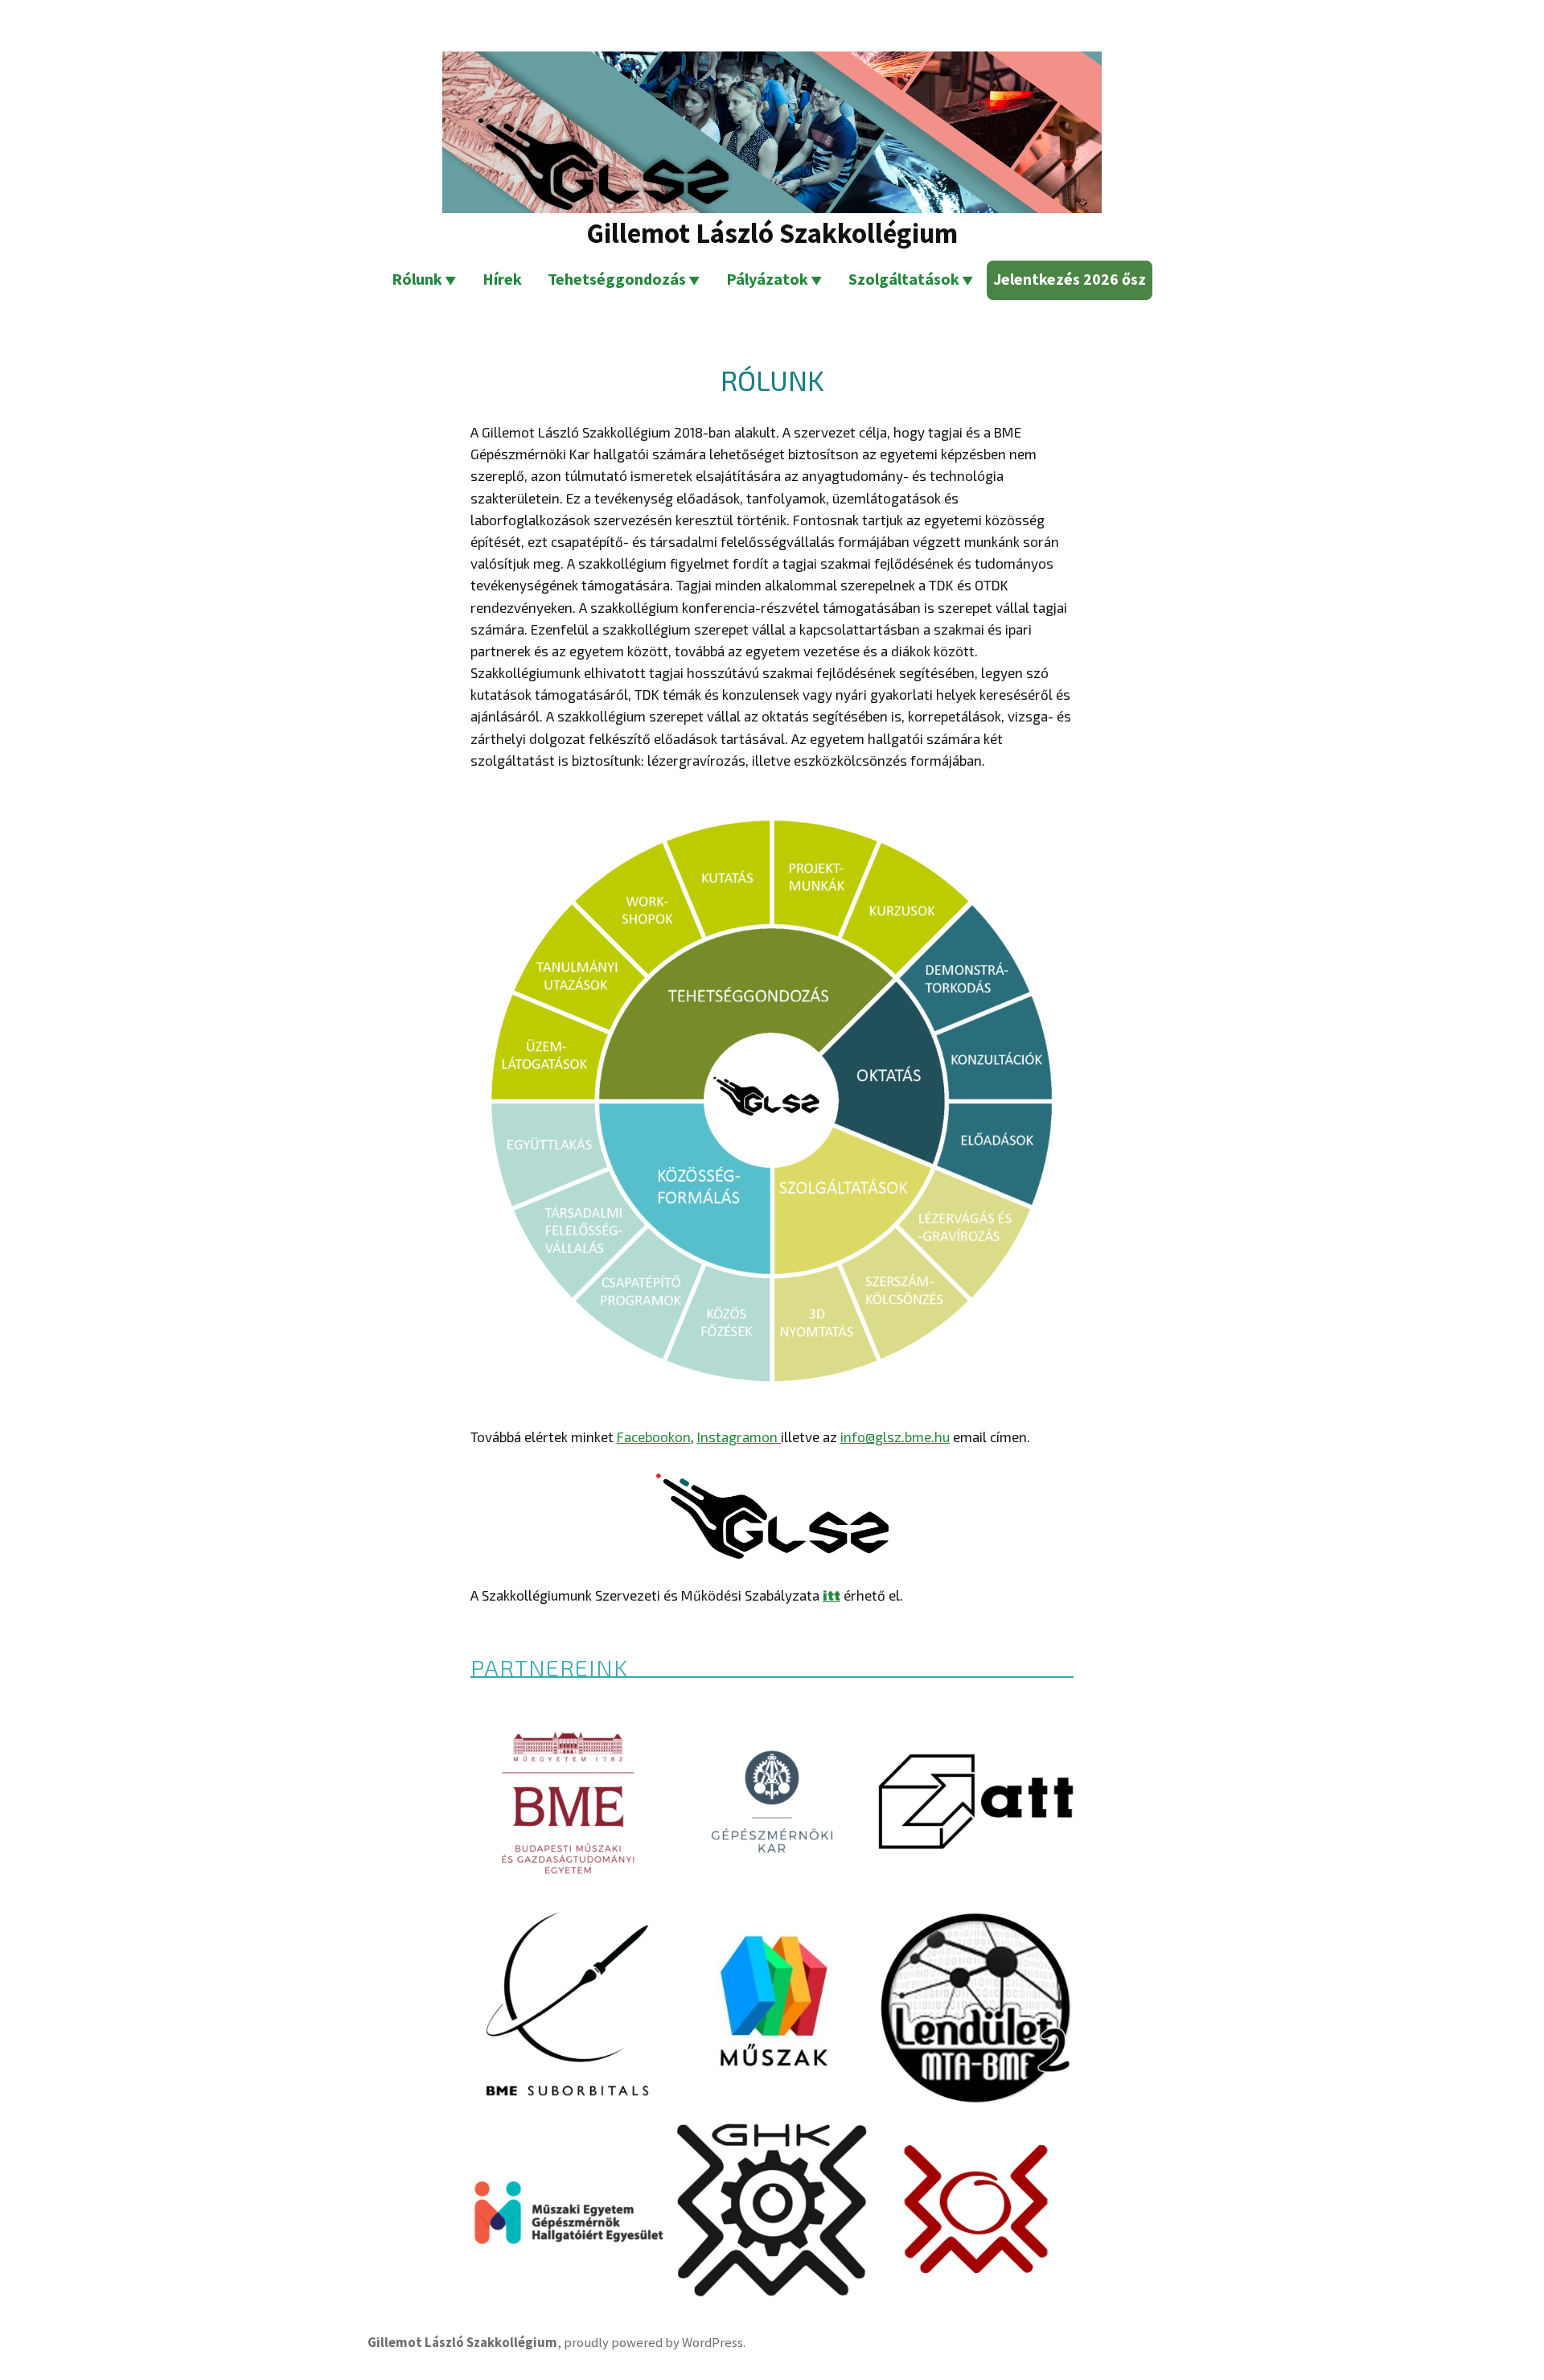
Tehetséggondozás (617, 279)
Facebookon (654, 1437)
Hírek (502, 279)
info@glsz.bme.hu (895, 1437)
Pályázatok (767, 279)
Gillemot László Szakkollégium (772, 233)
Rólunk (417, 279)
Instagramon (739, 1437)
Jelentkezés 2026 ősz (1070, 279)
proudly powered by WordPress (653, 2343)
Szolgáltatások (904, 279)
